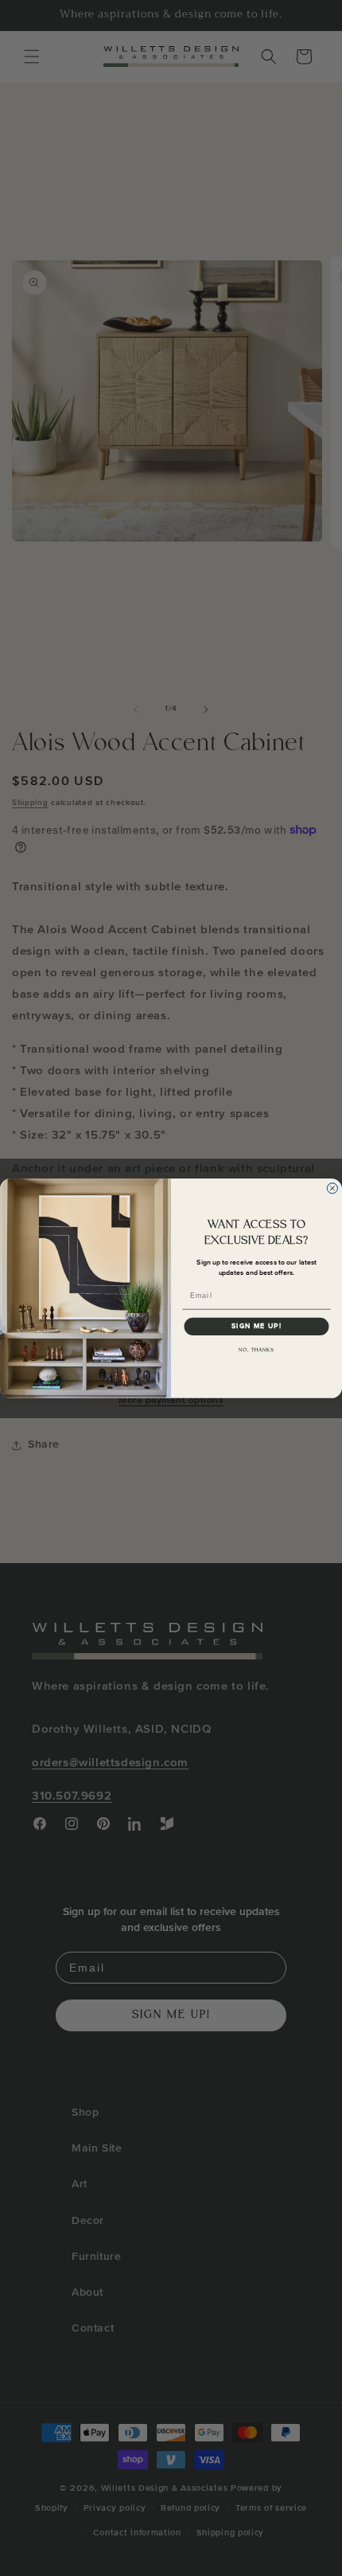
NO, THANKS (256, 1350)
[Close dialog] (332, 1188)
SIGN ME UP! (256, 1326)
